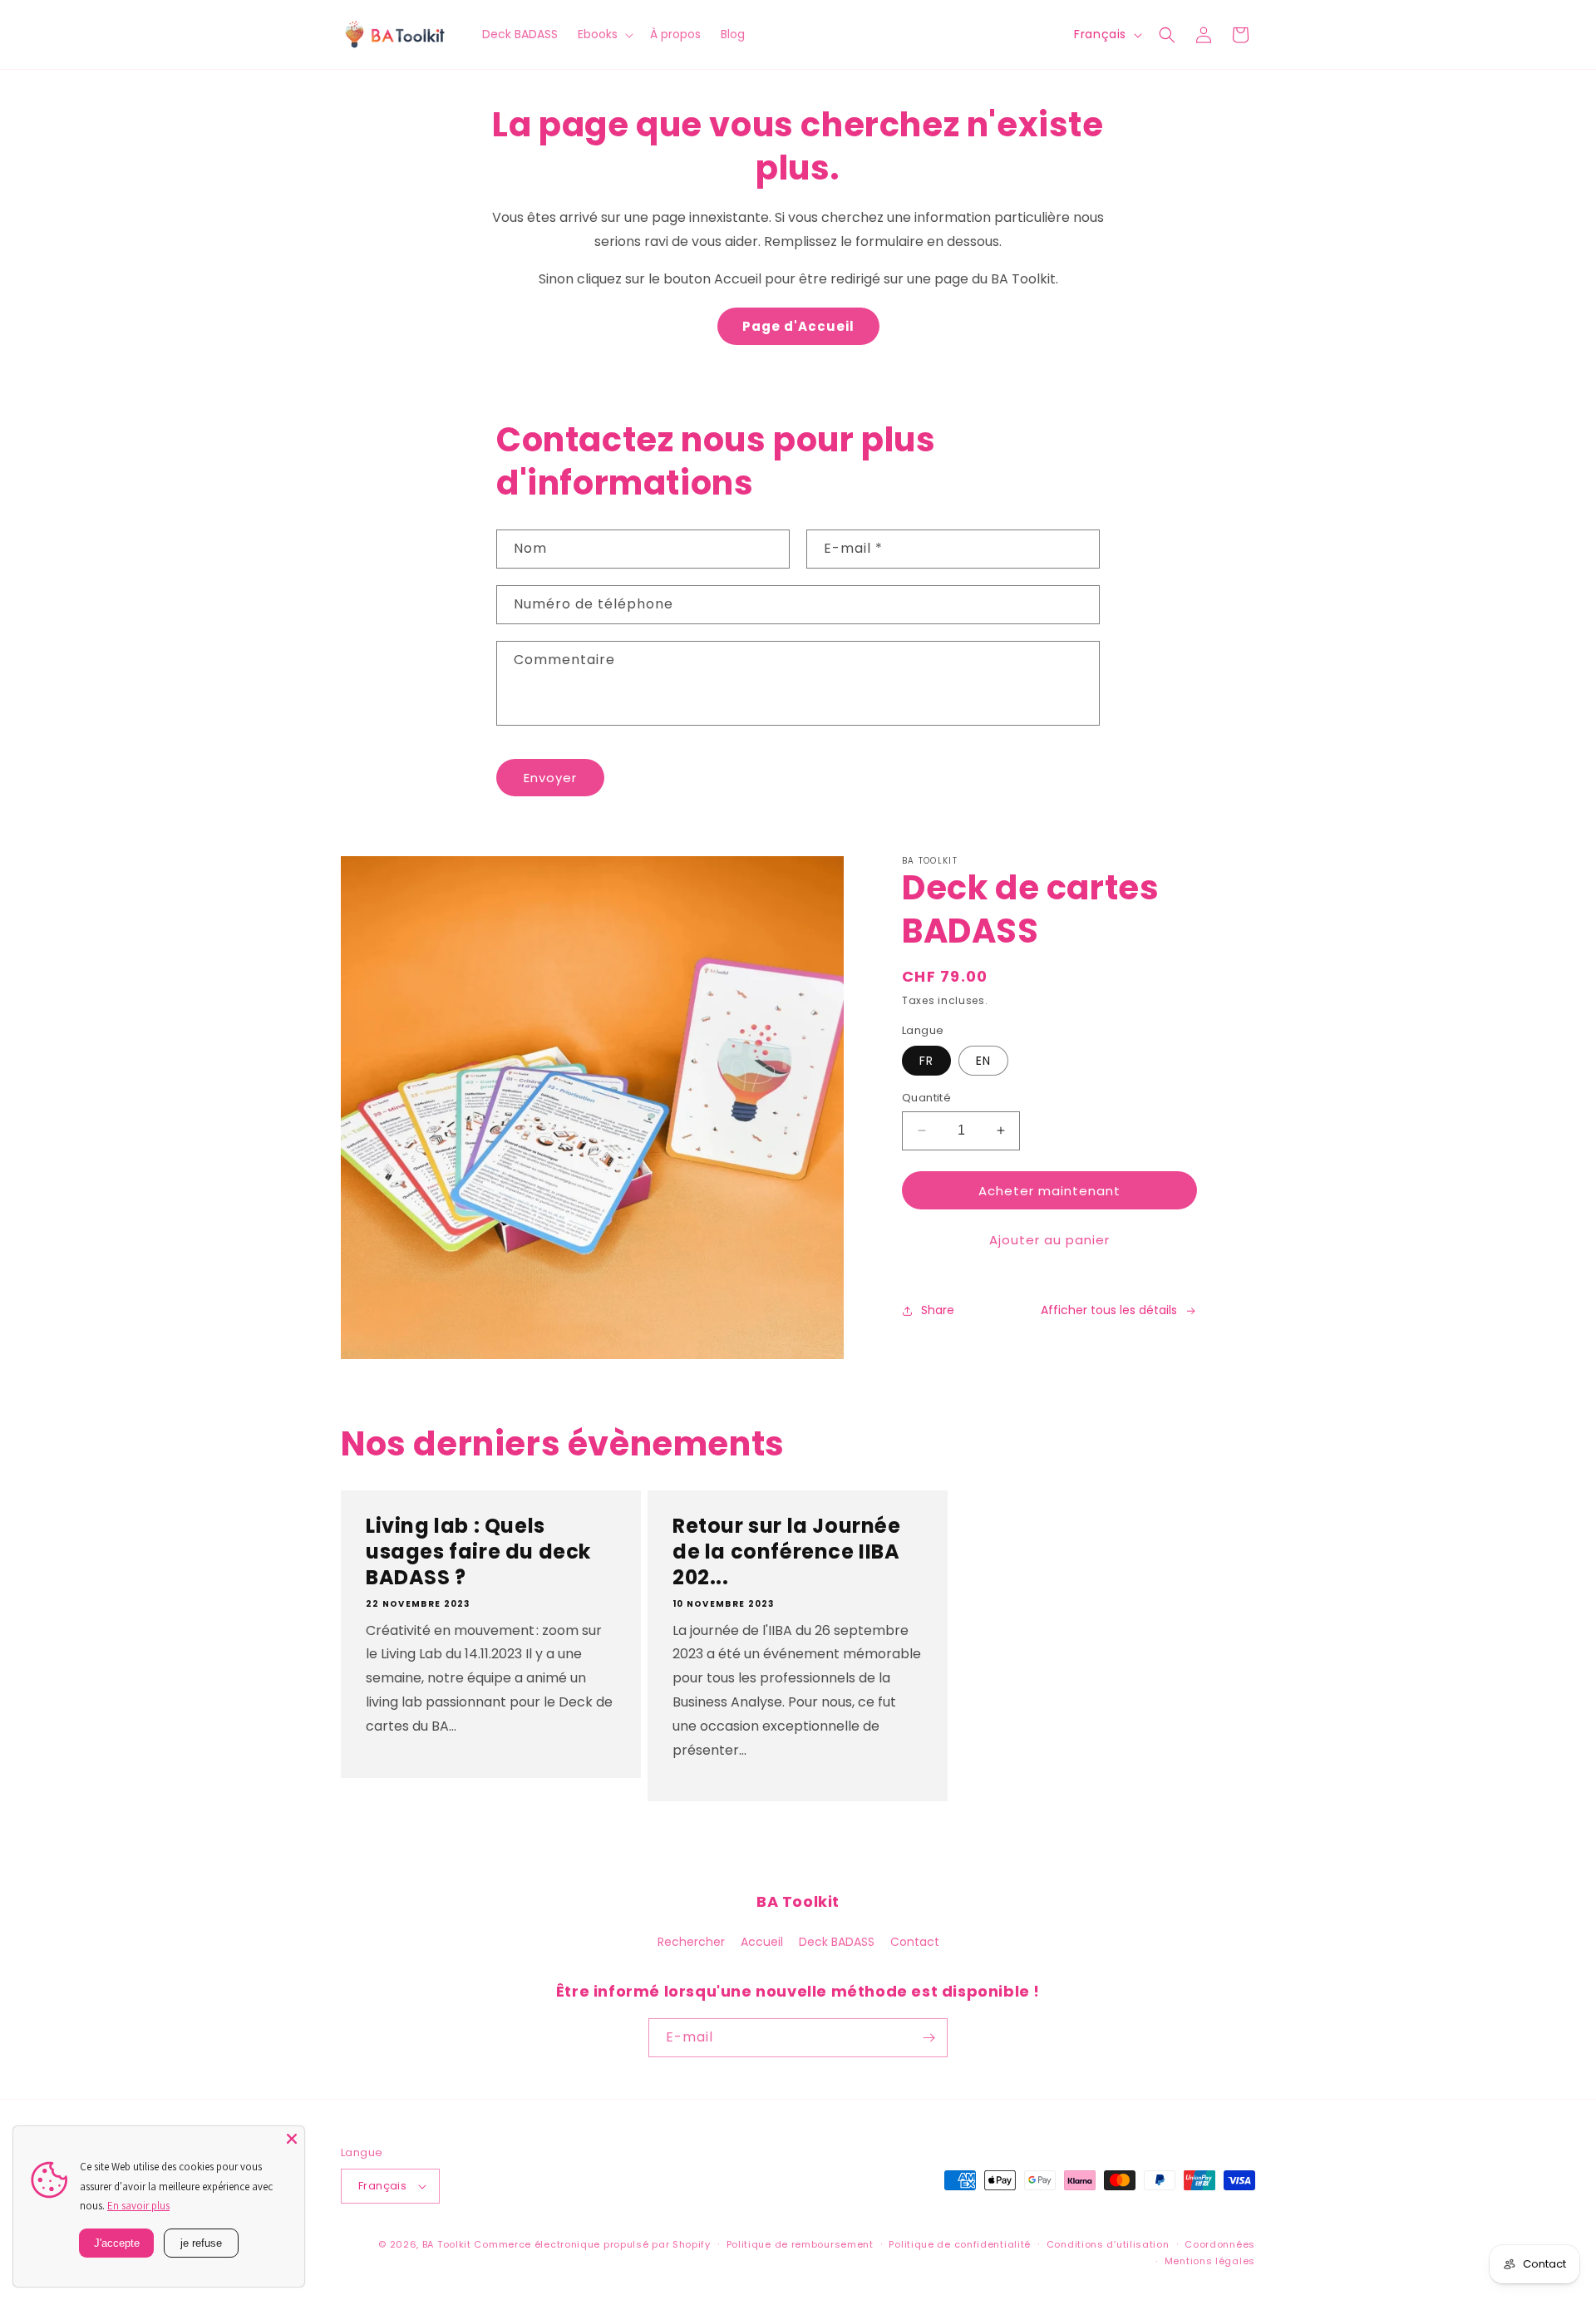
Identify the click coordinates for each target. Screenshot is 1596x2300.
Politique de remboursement (800, 2244)
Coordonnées (1220, 2244)
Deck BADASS (837, 1942)
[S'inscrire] (929, 2038)
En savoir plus (138, 2206)
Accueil (762, 1942)
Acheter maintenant (1049, 1191)
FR (926, 1061)
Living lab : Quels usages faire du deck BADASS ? (478, 1552)
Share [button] (938, 1310)
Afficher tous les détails (1109, 1310)
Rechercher (691, 1942)
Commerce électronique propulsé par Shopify (592, 2244)
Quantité (926, 1098)
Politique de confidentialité (960, 2244)
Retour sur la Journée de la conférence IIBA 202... (787, 1552)
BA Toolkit (447, 2244)
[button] (604, 34)
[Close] (292, 2139)
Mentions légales (1210, 2261)
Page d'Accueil (798, 326)
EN (983, 1061)
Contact (915, 1942)
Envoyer (550, 778)
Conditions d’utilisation (1108, 2244)
